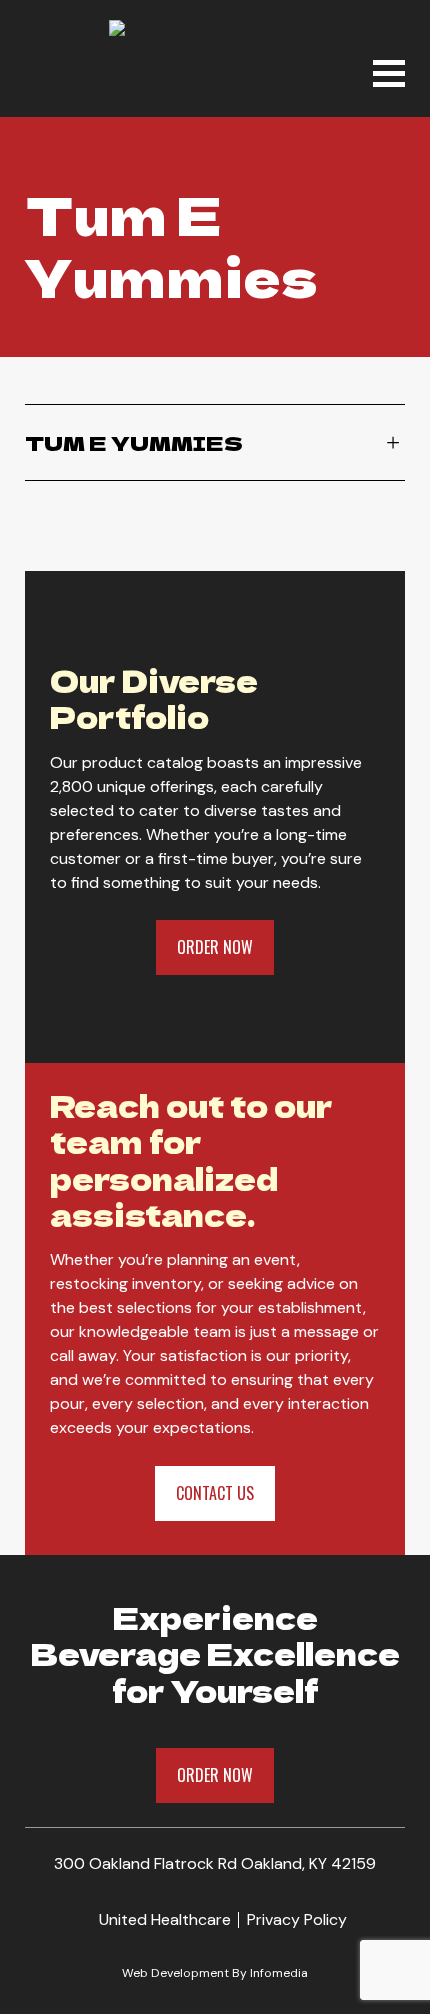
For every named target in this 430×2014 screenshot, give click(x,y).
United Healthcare (165, 1919)
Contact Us (215, 1493)
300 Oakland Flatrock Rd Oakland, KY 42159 (215, 1863)
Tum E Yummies (134, 442)
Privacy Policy (297, 1919)
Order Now (215, 947)
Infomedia (279, 1973)
